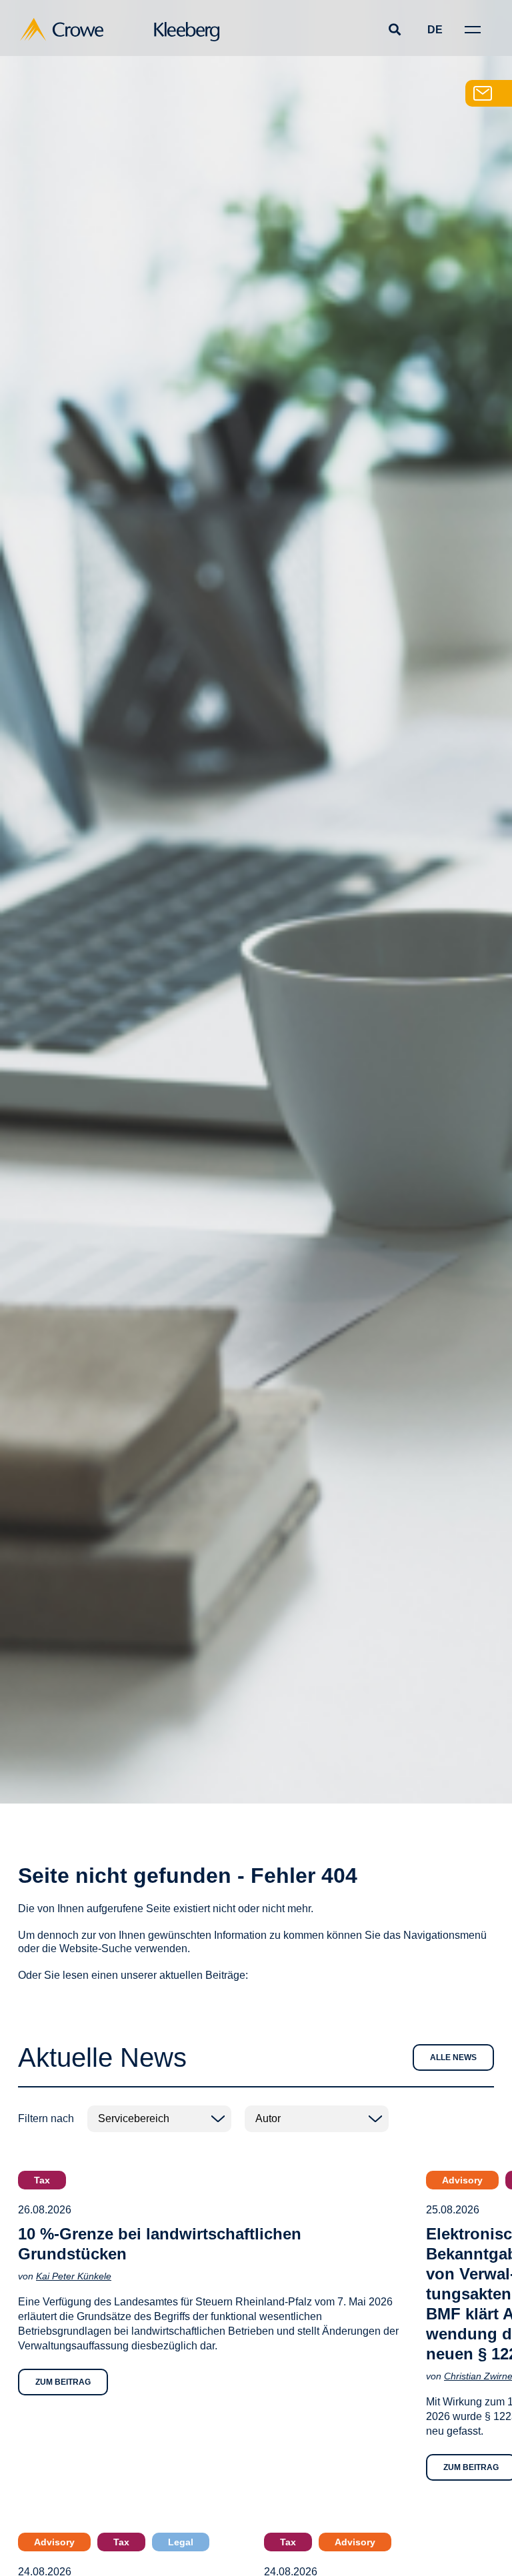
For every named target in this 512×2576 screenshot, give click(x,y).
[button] (394, 30)
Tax (42, 2180)
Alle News (453, 2057)
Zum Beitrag (63, 2382)
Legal (181, 2542)
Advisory (462, 2180)
